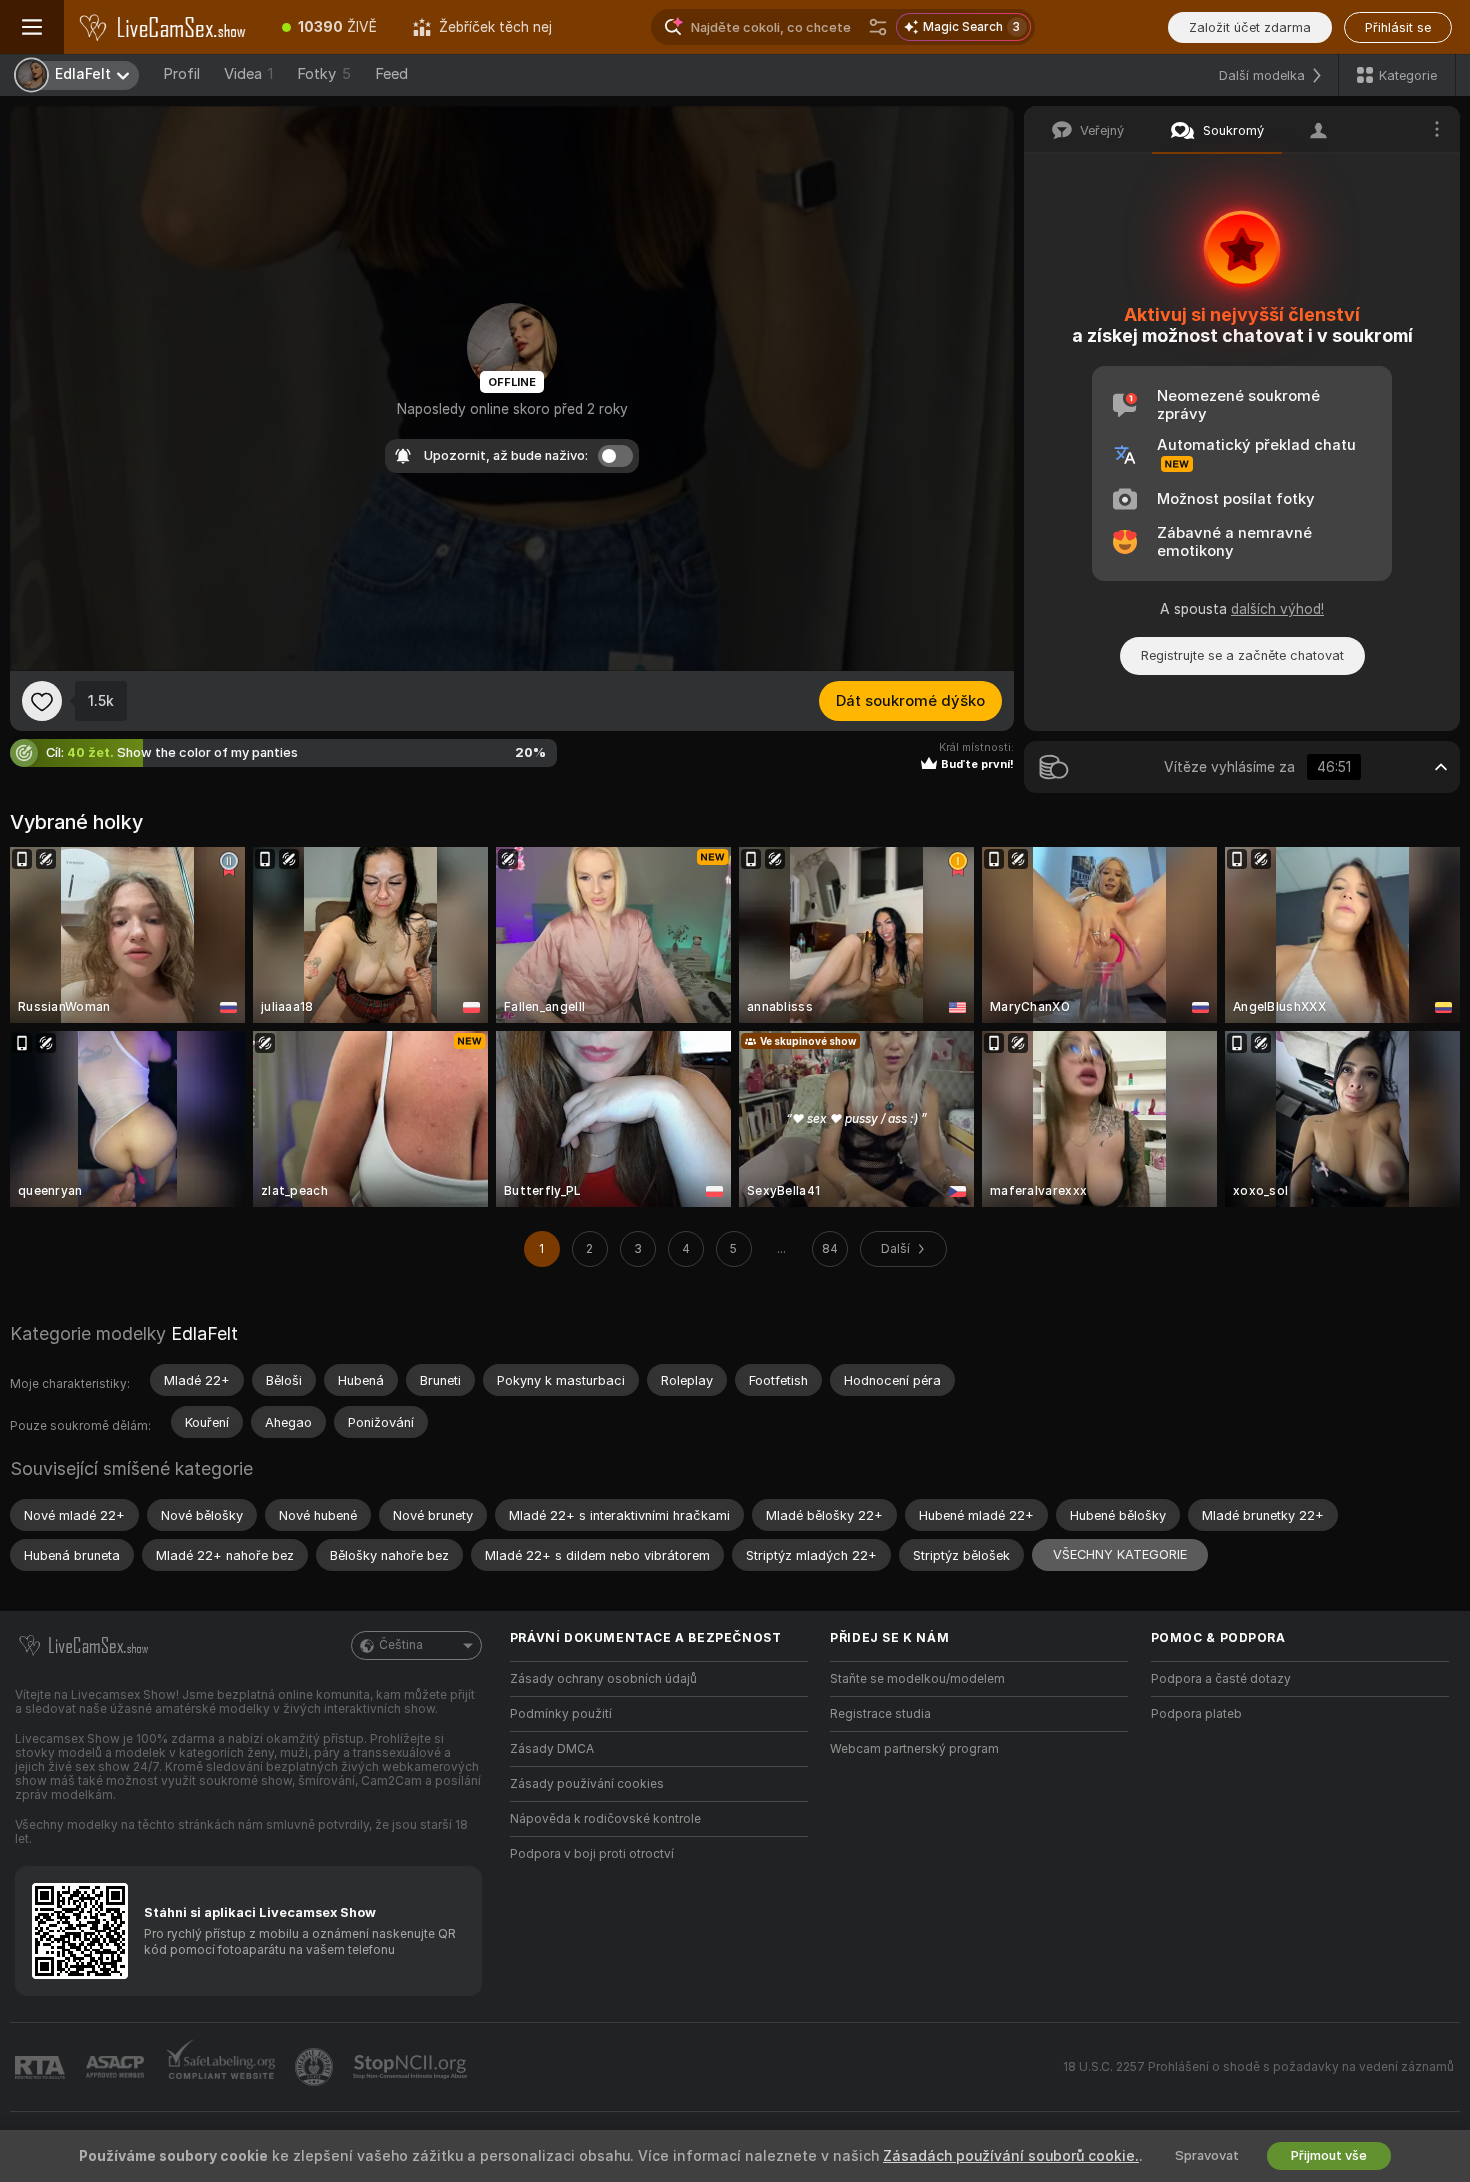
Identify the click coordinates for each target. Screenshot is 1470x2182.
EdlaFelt (204, 1333)
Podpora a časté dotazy (1221, 1679)
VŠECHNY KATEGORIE (1120, 1554)
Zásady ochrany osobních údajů (603, 1679)
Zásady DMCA (552, 1749)
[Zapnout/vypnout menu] (32, 27)
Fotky (324, 74)
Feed (391, 74)
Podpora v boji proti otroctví (592, 1854)
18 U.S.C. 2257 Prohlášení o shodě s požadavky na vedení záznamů (1258, 2067)
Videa (248, 74)
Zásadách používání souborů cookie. (1011, 2156)
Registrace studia (880, 1714)
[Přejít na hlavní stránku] (164, 27)
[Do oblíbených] (42, 701)
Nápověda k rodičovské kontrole (605, 1819)
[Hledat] (878, 27)
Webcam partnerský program (914, 1749)
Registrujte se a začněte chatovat (1242, 655)
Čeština (401, 1645)
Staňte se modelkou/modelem (917, 1679)
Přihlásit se (1398, 27)
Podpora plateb (1196, 1714)
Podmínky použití (561, 1714)
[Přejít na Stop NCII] (412, 2067)
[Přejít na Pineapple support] (316, 2067)
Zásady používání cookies (587, 1784)
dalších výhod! (1277, 609)
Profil (181, 74)
